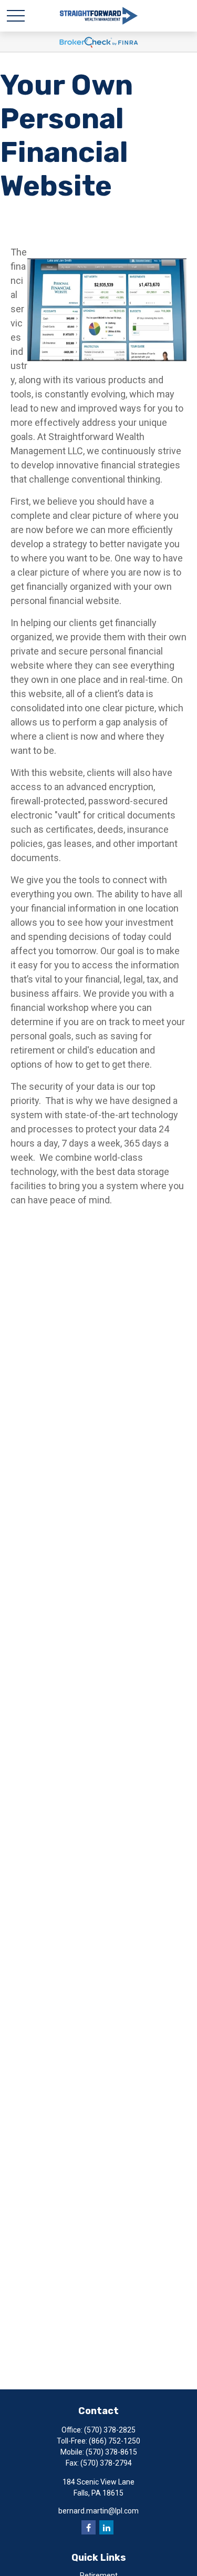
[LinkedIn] (106, 2527)
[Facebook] (89, 2527)
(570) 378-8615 (111, 2452)
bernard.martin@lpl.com (98, 2511)
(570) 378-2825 (110, 2430)
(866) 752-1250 (115, 2441)
